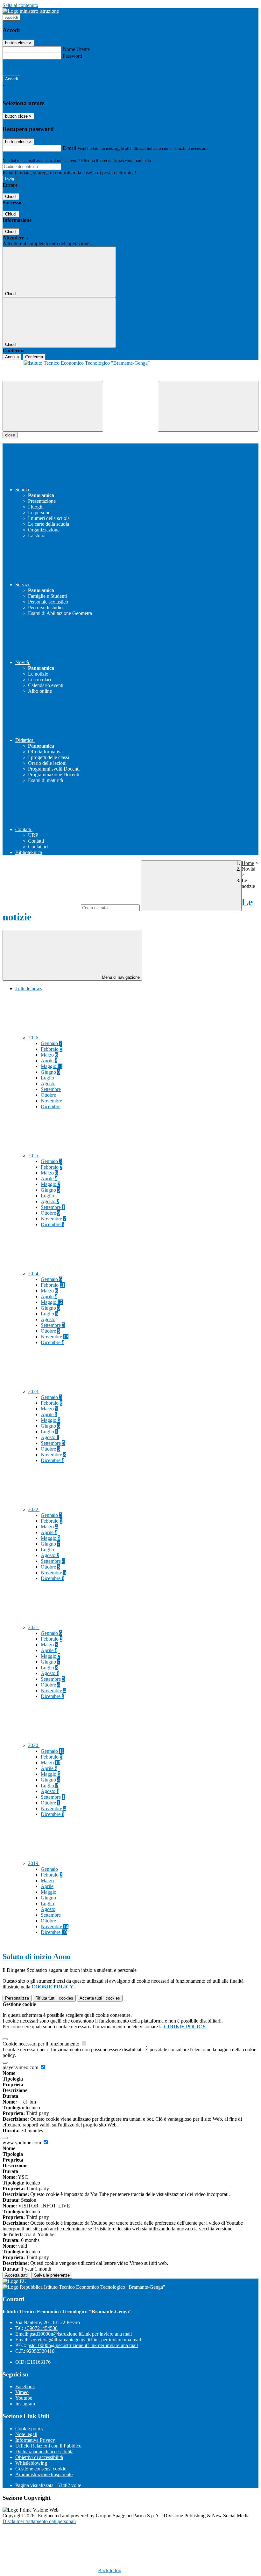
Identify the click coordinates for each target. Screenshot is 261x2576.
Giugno (50, 1072)
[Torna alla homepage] (130, 371)
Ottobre (48, 1095)
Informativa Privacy (35, 2440)
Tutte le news (29, 988)
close (10, 435)
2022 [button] (34, 1509)
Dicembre (51, 1106)
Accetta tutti (100, 1998)
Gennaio (51, 1043)
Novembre (51, 1101)
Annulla (12, 357)
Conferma (34, 357)
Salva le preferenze (52, 2275)
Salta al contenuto (20, 5)
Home (248, 863)
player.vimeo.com (21, 2067)
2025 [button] (34, 1156)
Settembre (51, 1089)
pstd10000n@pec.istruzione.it (83, 2345)
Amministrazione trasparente (44, 2474)
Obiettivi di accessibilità (39, 2457)
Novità (248, 869)
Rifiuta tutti (54, 1998)
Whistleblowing (31, 2463)
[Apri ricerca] (208, 406)
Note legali (26, 2434)
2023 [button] (34, 1391)
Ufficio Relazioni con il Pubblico (48, 2446)
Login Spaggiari (166, 161)
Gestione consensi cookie (41, 2469)
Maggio (52, 1066)
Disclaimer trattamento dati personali (39, 2521)
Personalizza (17, 1998)
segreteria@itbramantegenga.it (85, 2340)
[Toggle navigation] (53, 406)
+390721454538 (41, 2328)
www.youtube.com (22, 2143)
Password (72, 56)
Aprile (49, 1061)
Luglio (47, 1078)
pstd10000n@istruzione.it (81, 2334)
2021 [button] (34, 1627)
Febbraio (52, 1049)
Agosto (48, 1083)
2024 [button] (34, 1273)
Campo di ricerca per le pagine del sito (41, 907)
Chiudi (11, 197)
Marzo (49, 1055)
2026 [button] (34, 1038)
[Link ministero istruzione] (31, 11)
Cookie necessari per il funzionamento (42, 2044)
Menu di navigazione (120, 977)
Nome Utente (76, 49)
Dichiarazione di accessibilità (44, 2452)
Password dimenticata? (25, 67)
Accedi (11, 17)
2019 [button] (34, 1863)
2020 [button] (34, 1745)
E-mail (69, 148)
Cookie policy (29, 2429)
